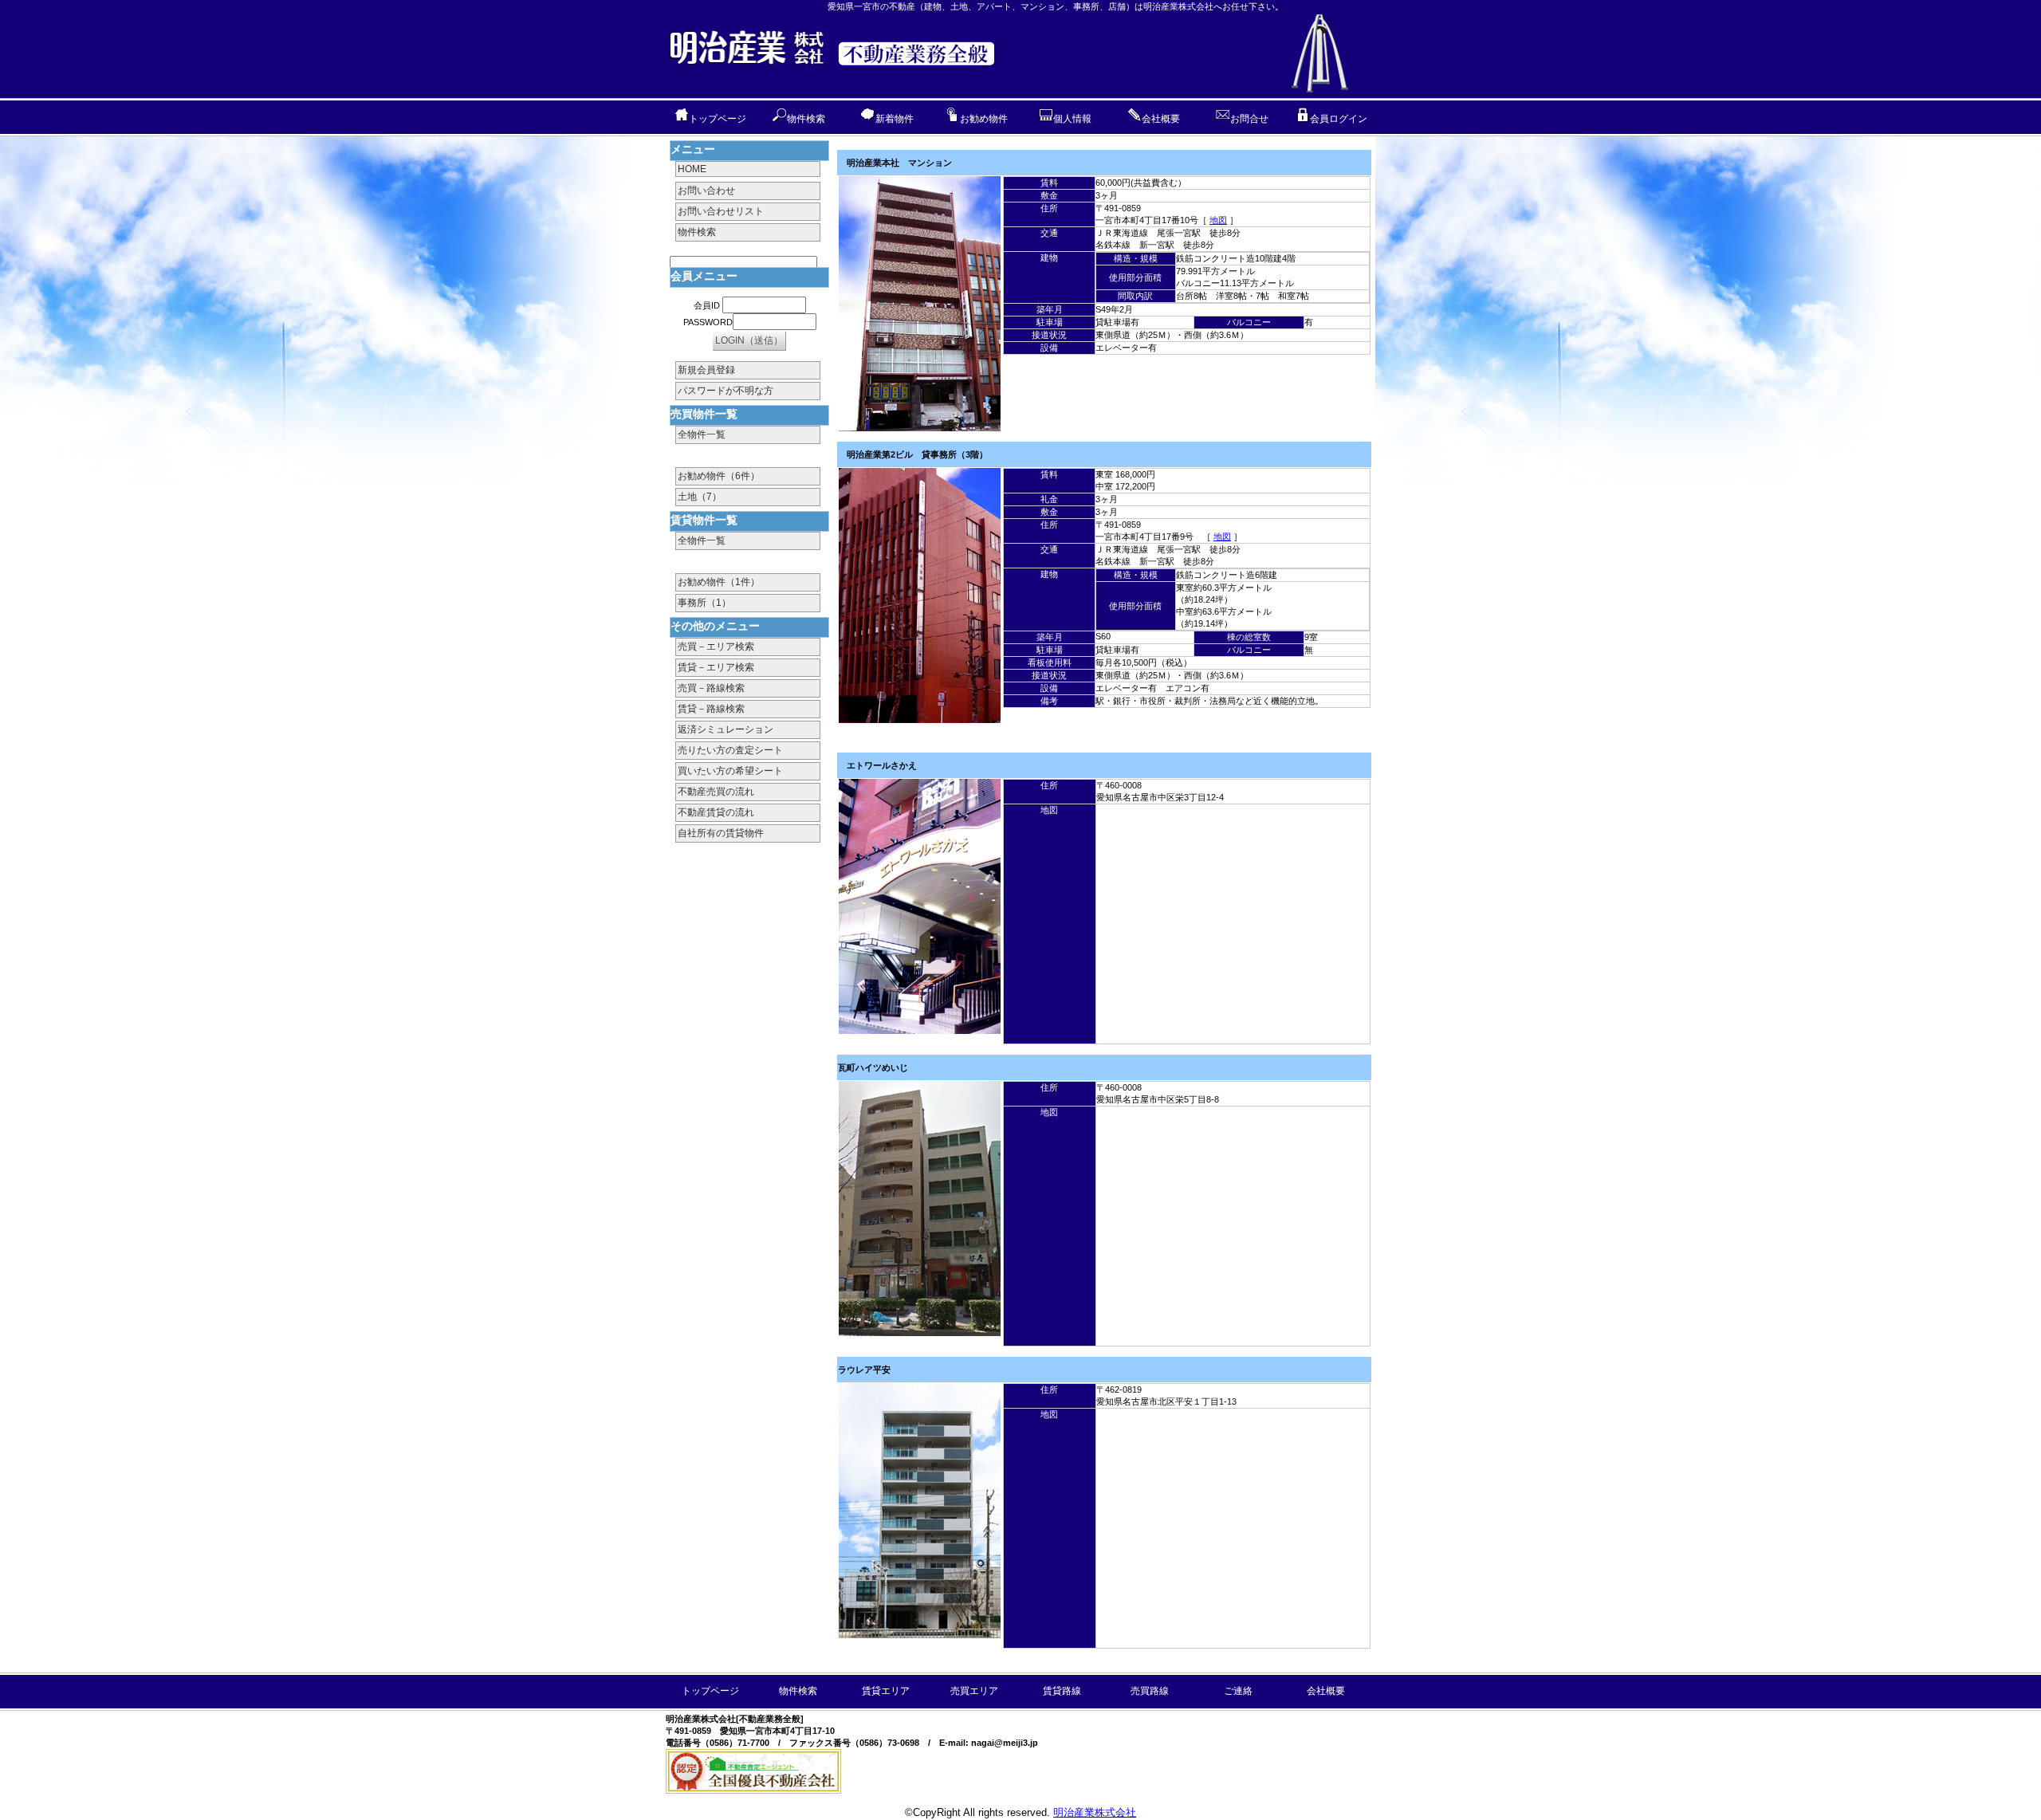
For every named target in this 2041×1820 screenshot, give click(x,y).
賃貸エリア (886, 1691)
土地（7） (700, 497)
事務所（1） (704, 603)
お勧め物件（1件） (719, 582)
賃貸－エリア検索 (716, 667)
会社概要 (1161, 119)
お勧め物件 (984, 119)
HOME (692, 169)
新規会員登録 (706, 370)
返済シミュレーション (726, 729)
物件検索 (806, 119)
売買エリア (974, 1691)
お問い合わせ (706, 191)
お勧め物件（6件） (719, 476)
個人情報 (1072, 119)
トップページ (718, 119)
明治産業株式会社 (1095, 1812)
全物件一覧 (702, 434)
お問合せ (1249, 119)
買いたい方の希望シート (730, 771)
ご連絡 (1238, 1691)
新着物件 (895, 119)
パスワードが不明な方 (726, 391)
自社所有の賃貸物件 (721, 833)
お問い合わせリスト (721, 211)
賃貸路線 (1062, 1691)
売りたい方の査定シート (730, 750)
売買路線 (1150, 1691)
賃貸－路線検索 (711, 709)
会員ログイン (1339, 119)
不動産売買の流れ (716, 792)
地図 (1218, 220)
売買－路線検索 (711, 688)
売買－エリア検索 (716, 647)
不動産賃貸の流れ (716, 812)
